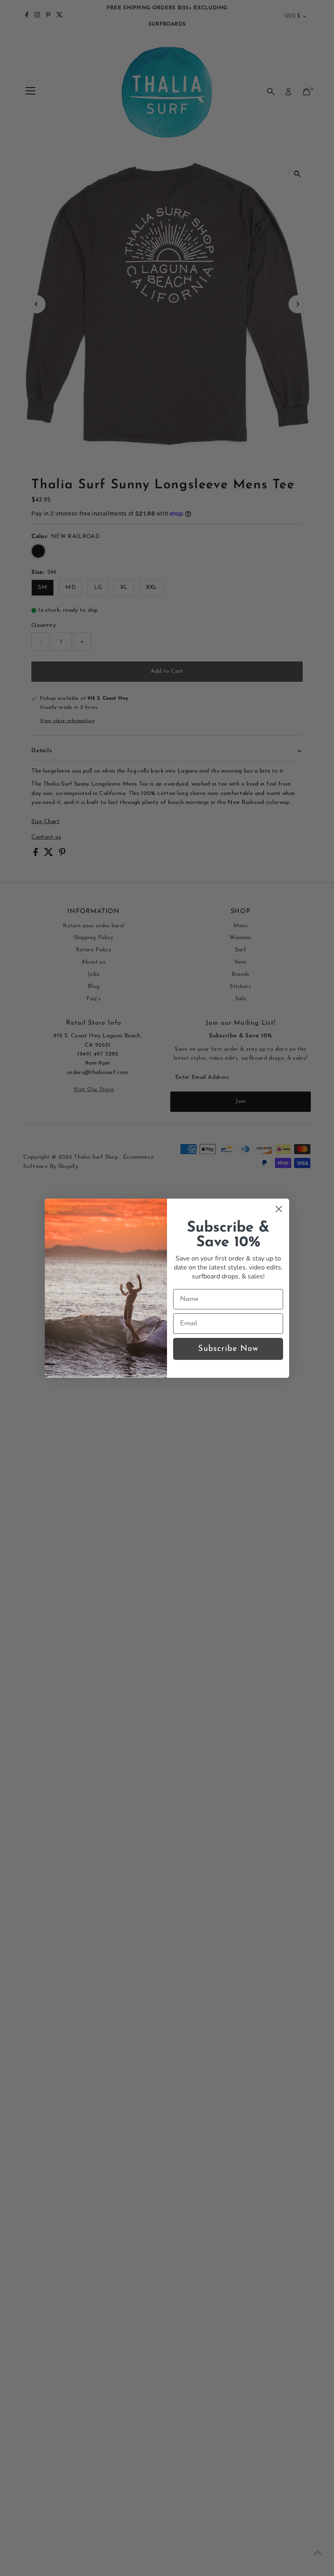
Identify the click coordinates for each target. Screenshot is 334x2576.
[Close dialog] (279, 1209)
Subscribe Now (228, 1349)
